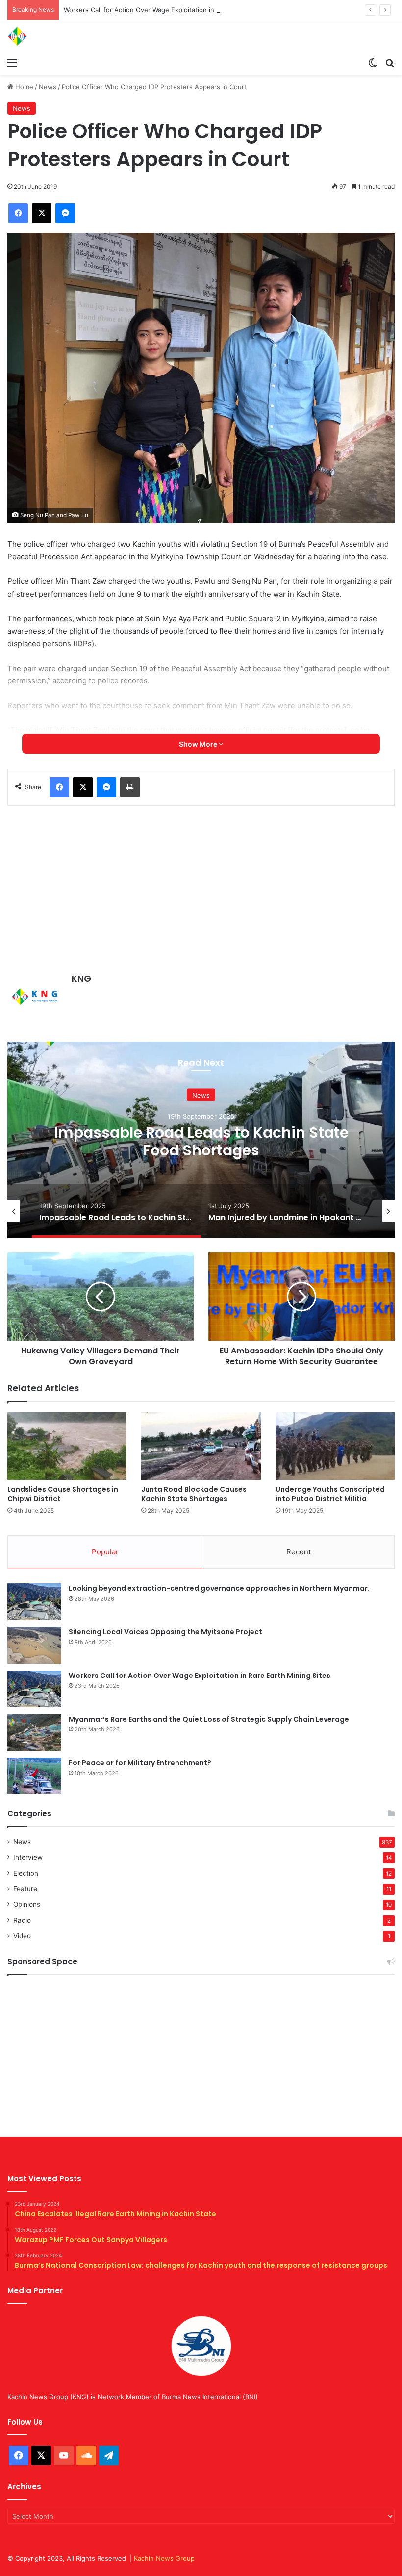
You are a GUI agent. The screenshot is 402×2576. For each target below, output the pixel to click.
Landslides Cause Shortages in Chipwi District (63, 1494)
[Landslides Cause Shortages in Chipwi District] (67, 1446)
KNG (81, 979)
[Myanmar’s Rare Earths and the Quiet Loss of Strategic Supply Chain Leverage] (34, 1733)
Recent (299, 1552)
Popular (105, 1552)
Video (22, 1936)
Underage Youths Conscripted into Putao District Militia (330, 1494)
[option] (201, 1140)
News (48, 87)
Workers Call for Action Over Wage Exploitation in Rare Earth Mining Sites (176, 10)
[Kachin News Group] (54, 36)
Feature (25, 1889)
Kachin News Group (164, 2558)
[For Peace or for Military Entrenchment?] (34, 1776)
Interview (28, 1857)
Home (23, 87)
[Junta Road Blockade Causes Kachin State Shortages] (201, 1446)
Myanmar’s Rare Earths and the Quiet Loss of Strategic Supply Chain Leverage (209, 1719)
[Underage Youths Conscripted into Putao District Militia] (335, 1446)
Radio (22, 1920)
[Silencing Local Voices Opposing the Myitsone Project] (34, 1645)
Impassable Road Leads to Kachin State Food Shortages (201, 1141)
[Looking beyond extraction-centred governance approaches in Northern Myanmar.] (34, 1602)
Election (26, 1873)
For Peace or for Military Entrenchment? (140, 1763)
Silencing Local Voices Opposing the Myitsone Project (165, 1632)
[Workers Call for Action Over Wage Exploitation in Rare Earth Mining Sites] (34, 1689)
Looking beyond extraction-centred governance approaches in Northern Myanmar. (219, 1588)
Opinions (27, 1904)
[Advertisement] (201, 889)
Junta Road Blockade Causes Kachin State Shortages (194, 1494)
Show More (199, 744)
